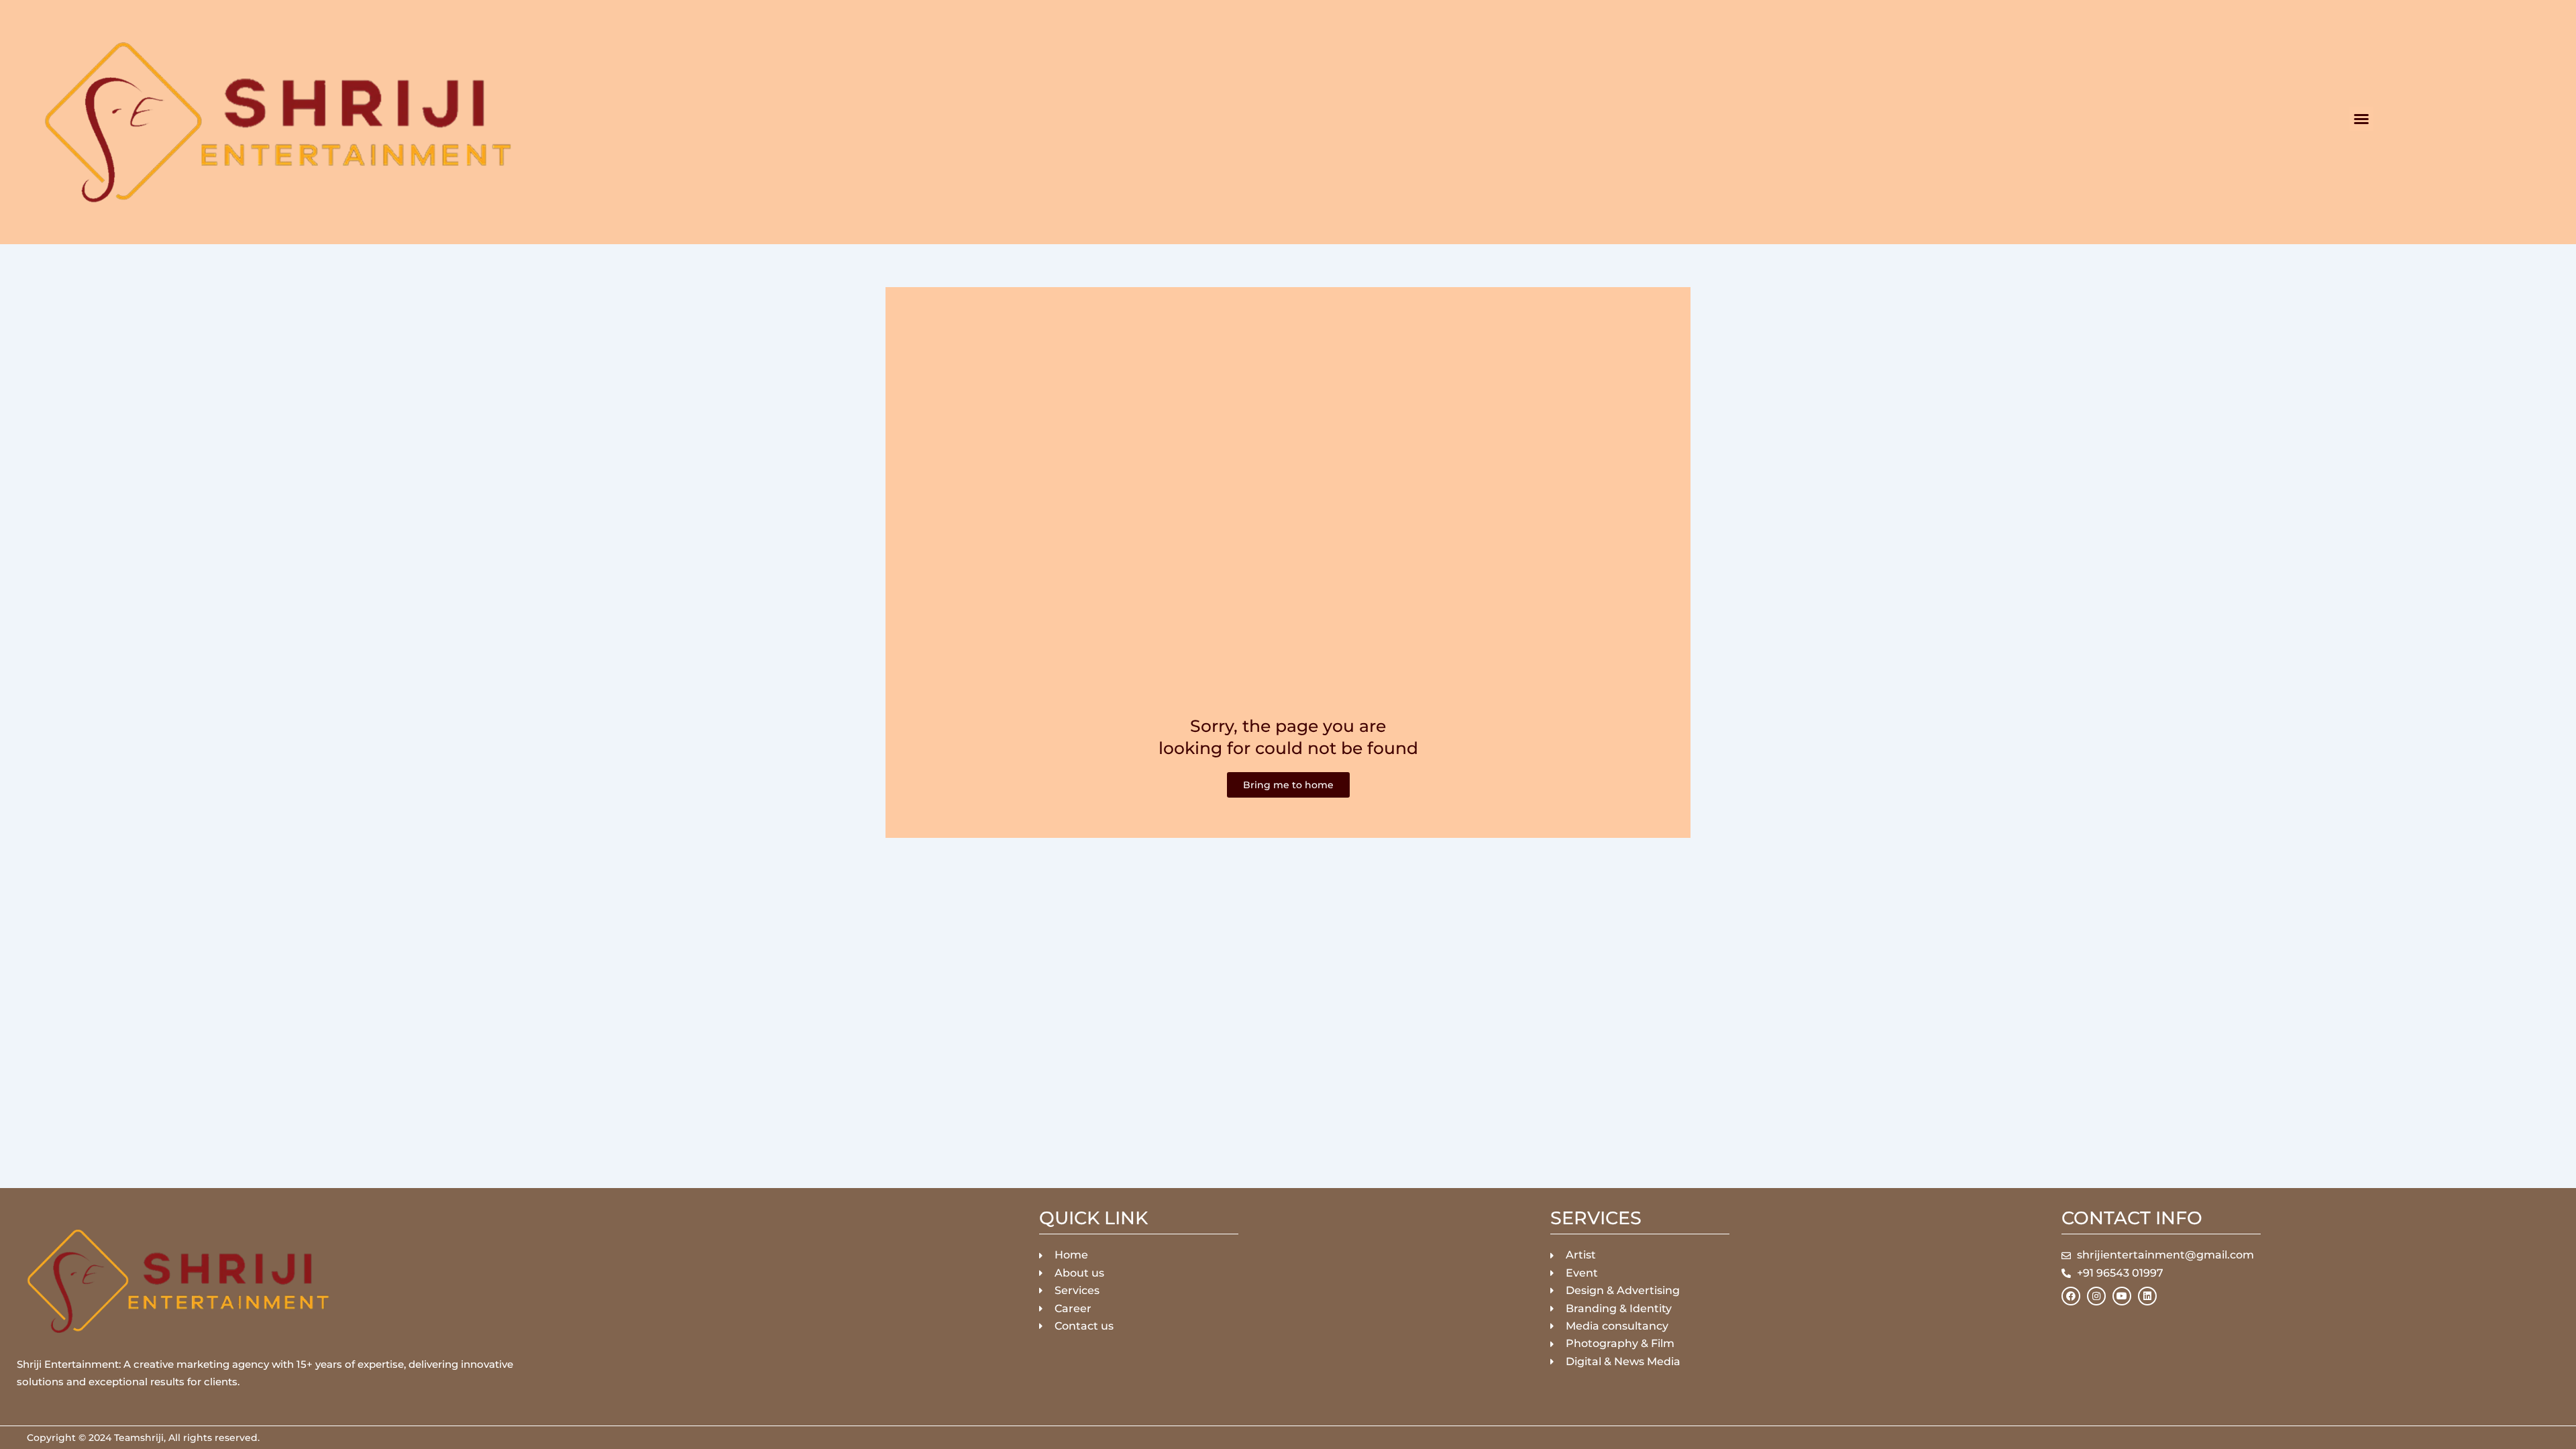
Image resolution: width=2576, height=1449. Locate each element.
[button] (2361, 119)
